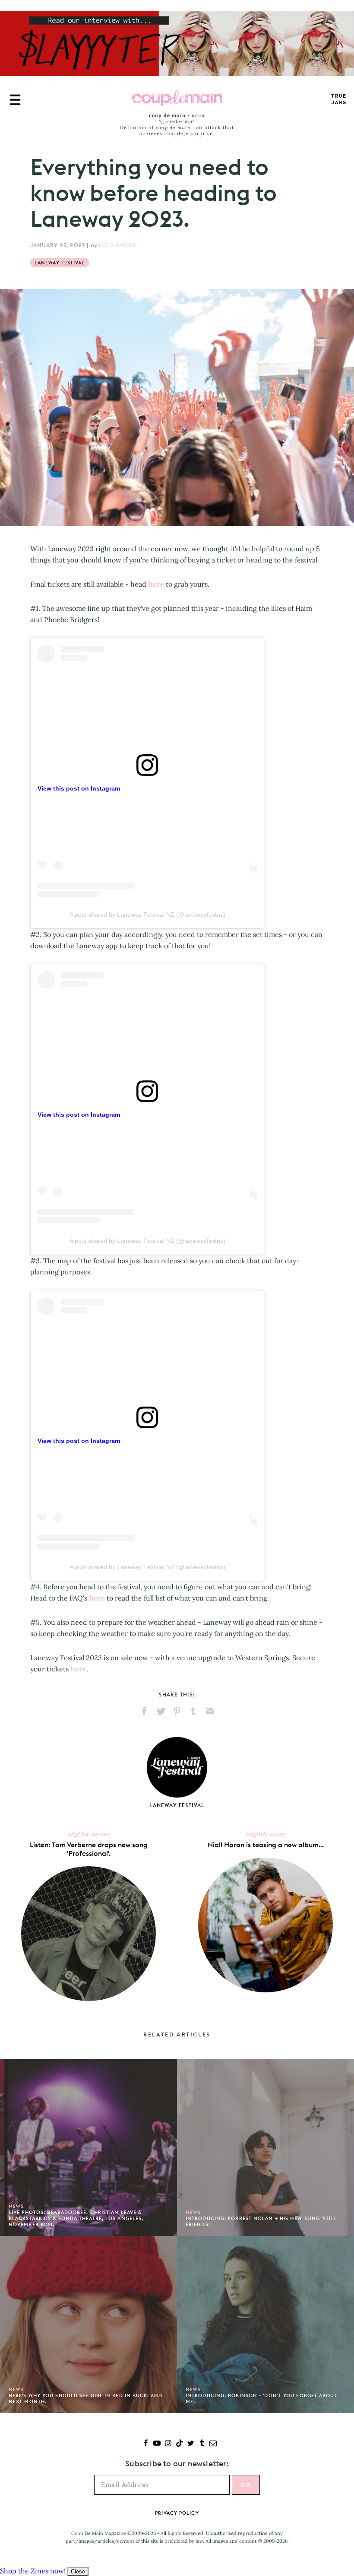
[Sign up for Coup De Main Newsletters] (213, 2444)
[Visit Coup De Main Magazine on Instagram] (168, 2444)
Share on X (161, 1711)
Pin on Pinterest (177, 1711)
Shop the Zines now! (33, 2571)
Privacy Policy (177, 2513)
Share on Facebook (144, 1711)
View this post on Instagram (79, 788)
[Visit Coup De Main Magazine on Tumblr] (202, 2444)
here (156, 584)
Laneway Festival (60, 263)
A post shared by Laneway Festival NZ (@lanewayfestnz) (147, 915)
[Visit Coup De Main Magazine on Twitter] (191, 2444)
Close (78, 2571)
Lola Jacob (117, 245)
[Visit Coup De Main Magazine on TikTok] (179, 2444)
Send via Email (210, 1711)
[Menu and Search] (15, 100)
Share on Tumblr (193, 1711)
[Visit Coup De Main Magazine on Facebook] (146, 2444)
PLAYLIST (339, 100)
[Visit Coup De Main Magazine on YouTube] (157, 2444)
